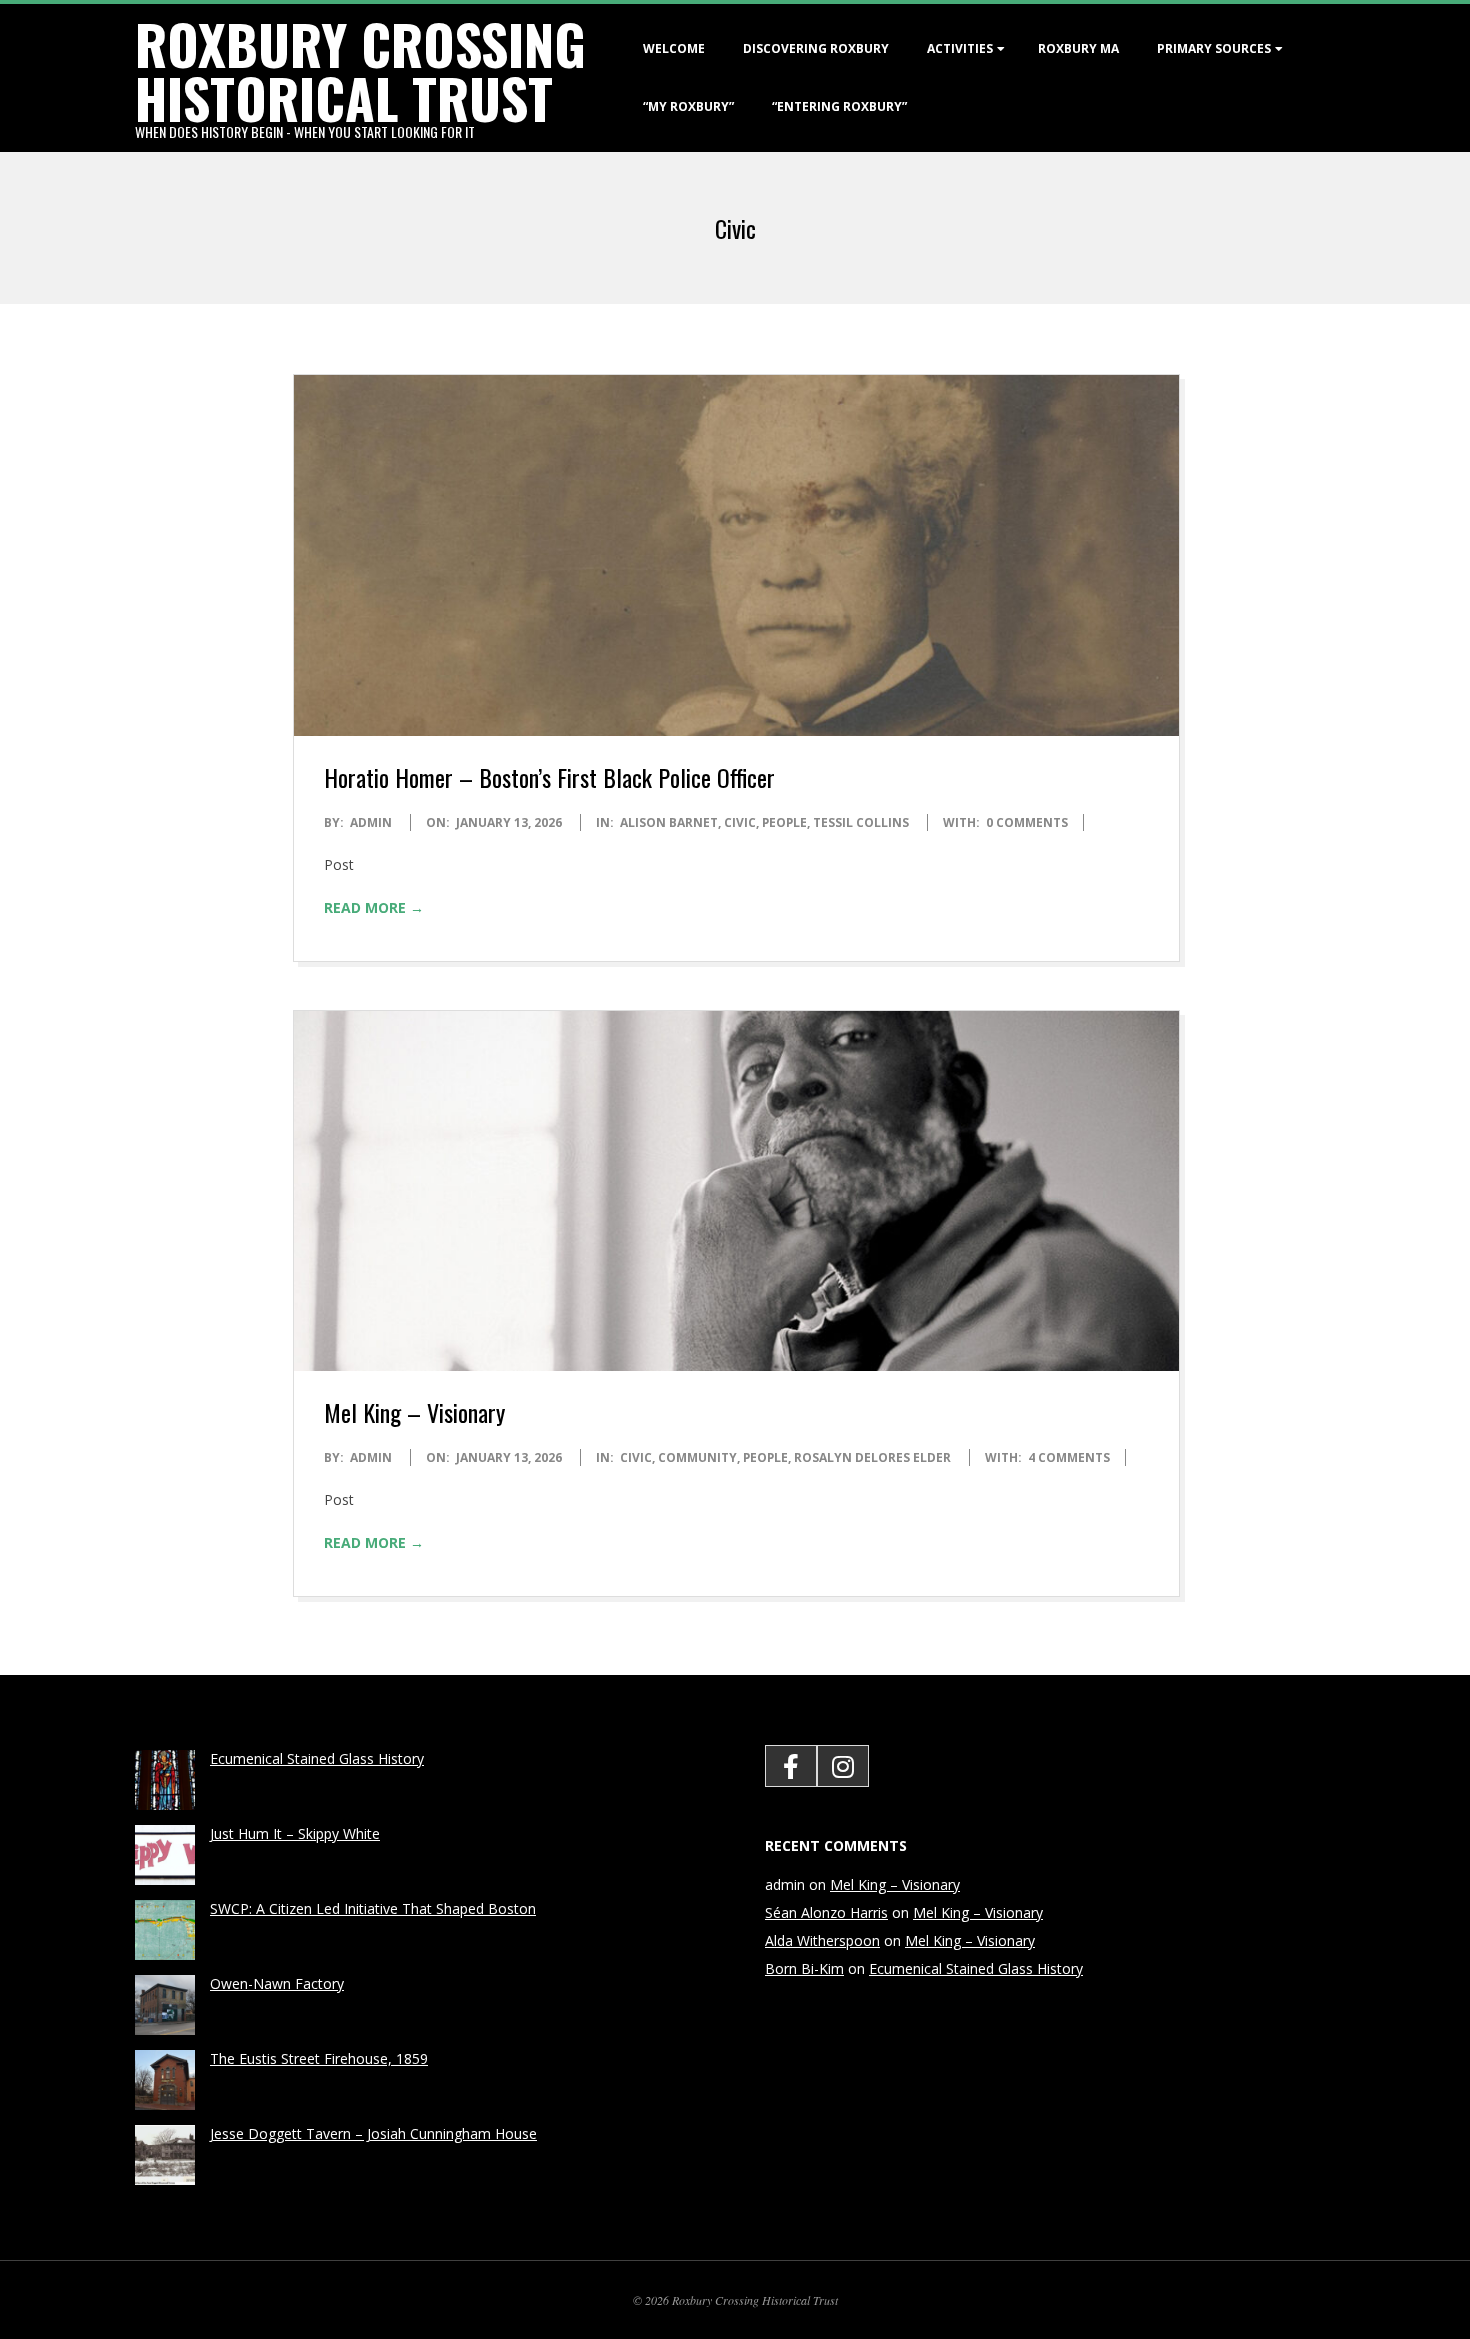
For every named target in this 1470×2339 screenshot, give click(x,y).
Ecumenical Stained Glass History (317, 1758)
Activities (960, 48)
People (784, 822)
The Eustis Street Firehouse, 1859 (319, 2058)
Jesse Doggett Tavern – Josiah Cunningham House (373, 2133)
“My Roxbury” (688, 106)
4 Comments (1069, 1457)
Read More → (374, 907)
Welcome (674, 48)
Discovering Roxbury (816, 48)
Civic (740, 822)
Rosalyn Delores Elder (872, 1457)
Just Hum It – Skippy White (295, 1833)
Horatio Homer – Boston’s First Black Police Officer (549, 777)
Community (697, 1457)
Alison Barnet (669, 822)
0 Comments (1027, 822)
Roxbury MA (1078, 48)
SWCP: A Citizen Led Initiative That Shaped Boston (373, 1908)
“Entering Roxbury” (839, 106)
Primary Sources (1214, 48)
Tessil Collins (861, 822)
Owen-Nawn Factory (277, 1983)
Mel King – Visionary (414, 1412)
